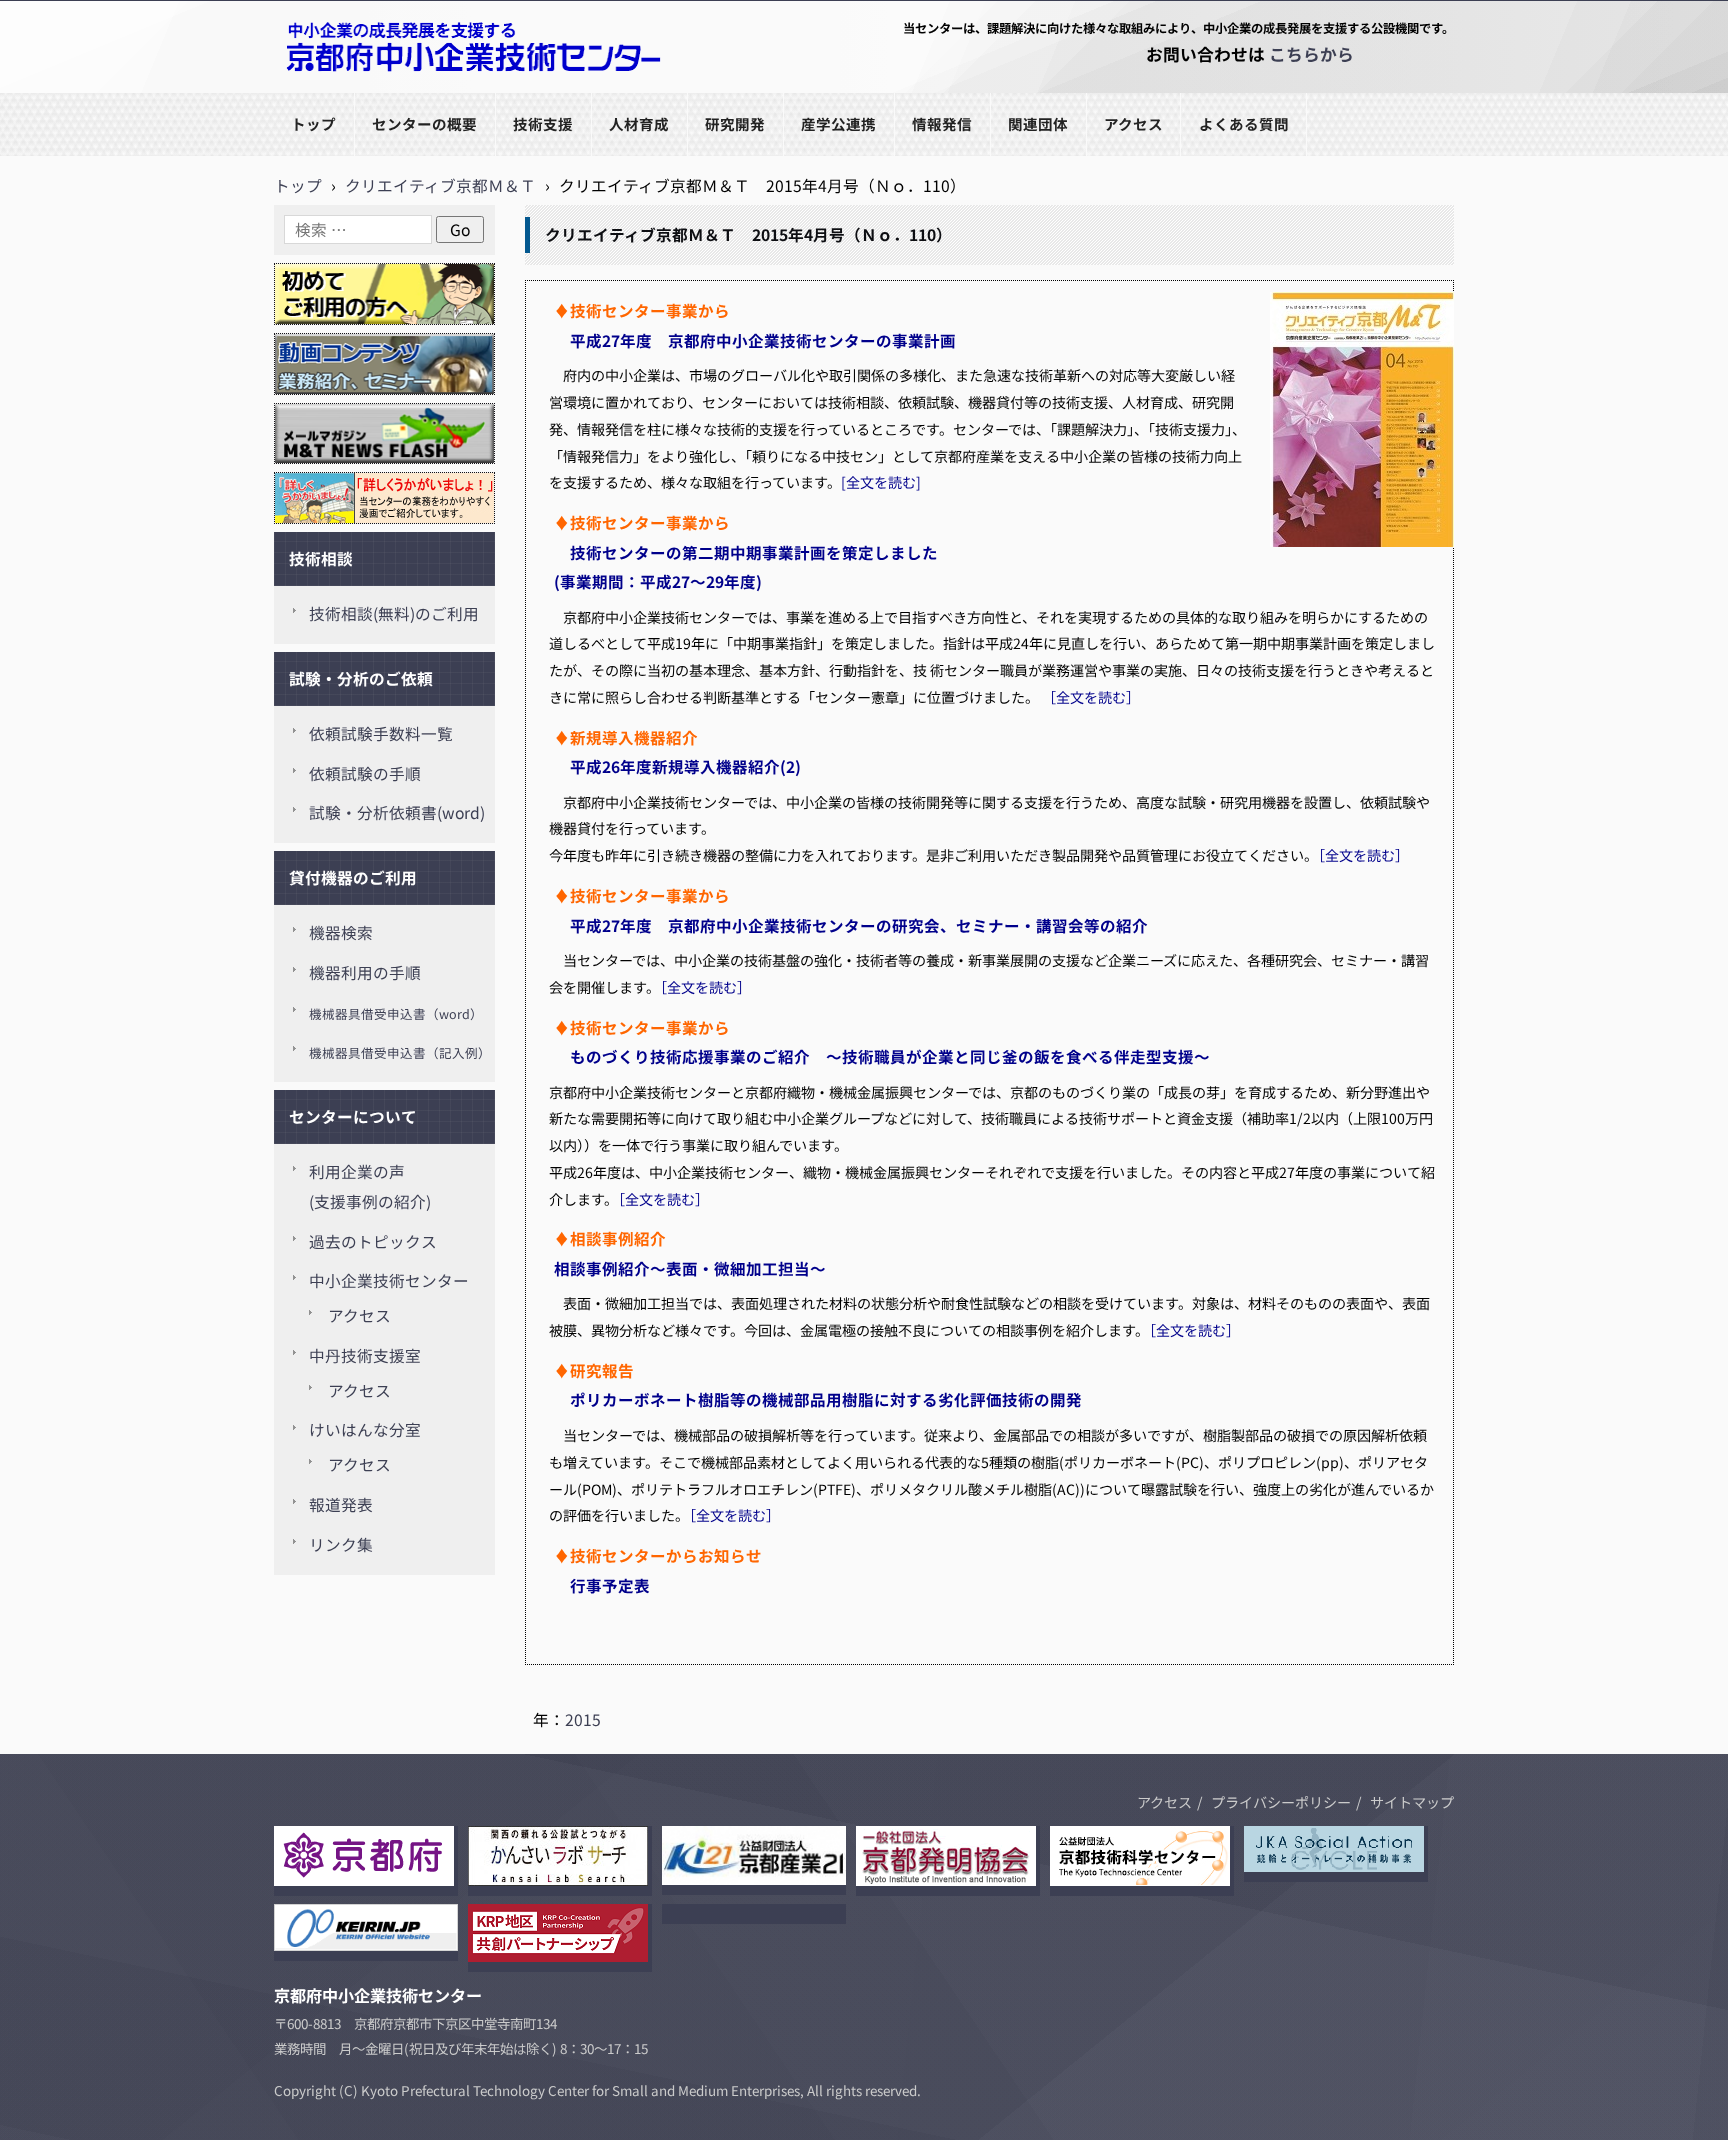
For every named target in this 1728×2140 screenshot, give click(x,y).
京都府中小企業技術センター (378, 91)
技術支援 (543, 123)
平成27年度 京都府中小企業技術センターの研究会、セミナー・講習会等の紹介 (851, 925)
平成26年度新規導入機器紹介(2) (677, 766)
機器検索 (341, 932)
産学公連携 (838, 123)
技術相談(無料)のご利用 (394, 613)
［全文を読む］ (1094, 697)
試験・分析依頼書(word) (397, 812)
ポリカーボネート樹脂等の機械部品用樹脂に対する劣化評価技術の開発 (818, 1399)
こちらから (1311, 54)
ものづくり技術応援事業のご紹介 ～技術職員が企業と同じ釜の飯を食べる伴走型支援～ (882, 1056)
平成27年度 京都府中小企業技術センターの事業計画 (755, 340)
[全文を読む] (881, 482)
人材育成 (639, 123)
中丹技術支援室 (365, 1355)
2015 (583, 1719)
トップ (313, 123)
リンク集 (341, 1544)
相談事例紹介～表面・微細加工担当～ (690, 1268)
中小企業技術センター (389, 1280)
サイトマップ (1412, 1802)
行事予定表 (610, 1585)
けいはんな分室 (365, 1429)
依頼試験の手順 (365, 773)
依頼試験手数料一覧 (381, 733)
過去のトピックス (373, 1241)
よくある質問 (1244, 123)
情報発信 (942, 123)
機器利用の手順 (365, 972)
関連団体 (1038, 123)
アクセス (1133, 123)
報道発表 (341, 1504)
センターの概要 (424, 123)
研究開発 (735, 123)
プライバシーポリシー (1281, 1802)
